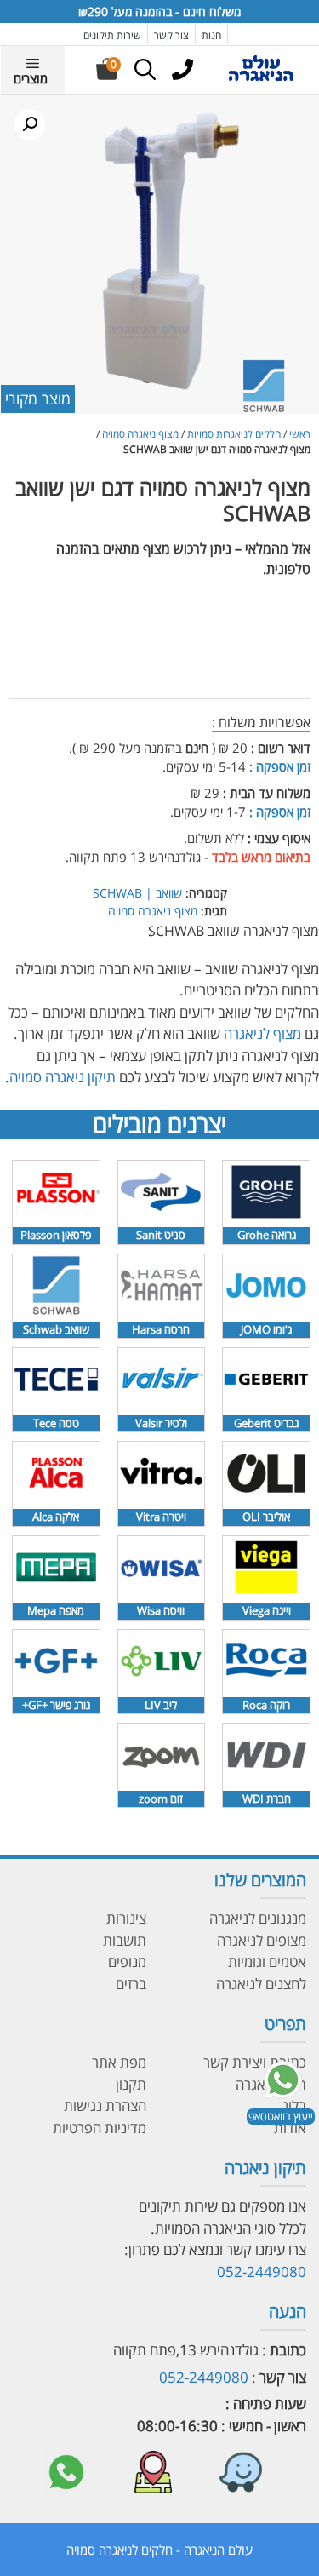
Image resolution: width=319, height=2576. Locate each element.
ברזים (131, 1984)
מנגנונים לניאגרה (258, 1918)
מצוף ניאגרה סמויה (140, 434)
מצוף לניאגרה (264, 1033)
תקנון (131, 2084)
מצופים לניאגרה (262, 1940)
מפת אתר (119, 2062)
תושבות (125, 1940)
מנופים (127, 1962)
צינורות (126, 1918)
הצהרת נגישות (105, 2106)
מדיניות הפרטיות (100, 2128)
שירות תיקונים (112, 35)
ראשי (300, 434)
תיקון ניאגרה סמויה (63, 1077)
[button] (30, 124)
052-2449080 (262, 2272)
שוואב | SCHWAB (137, 893)
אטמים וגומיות (267, 1962)
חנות (211, 35)
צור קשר (171, 35)
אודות (290, 2128)
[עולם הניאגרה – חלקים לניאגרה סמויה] (261, 78)
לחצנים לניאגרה (261, 1984)
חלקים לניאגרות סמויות (234, 434)
